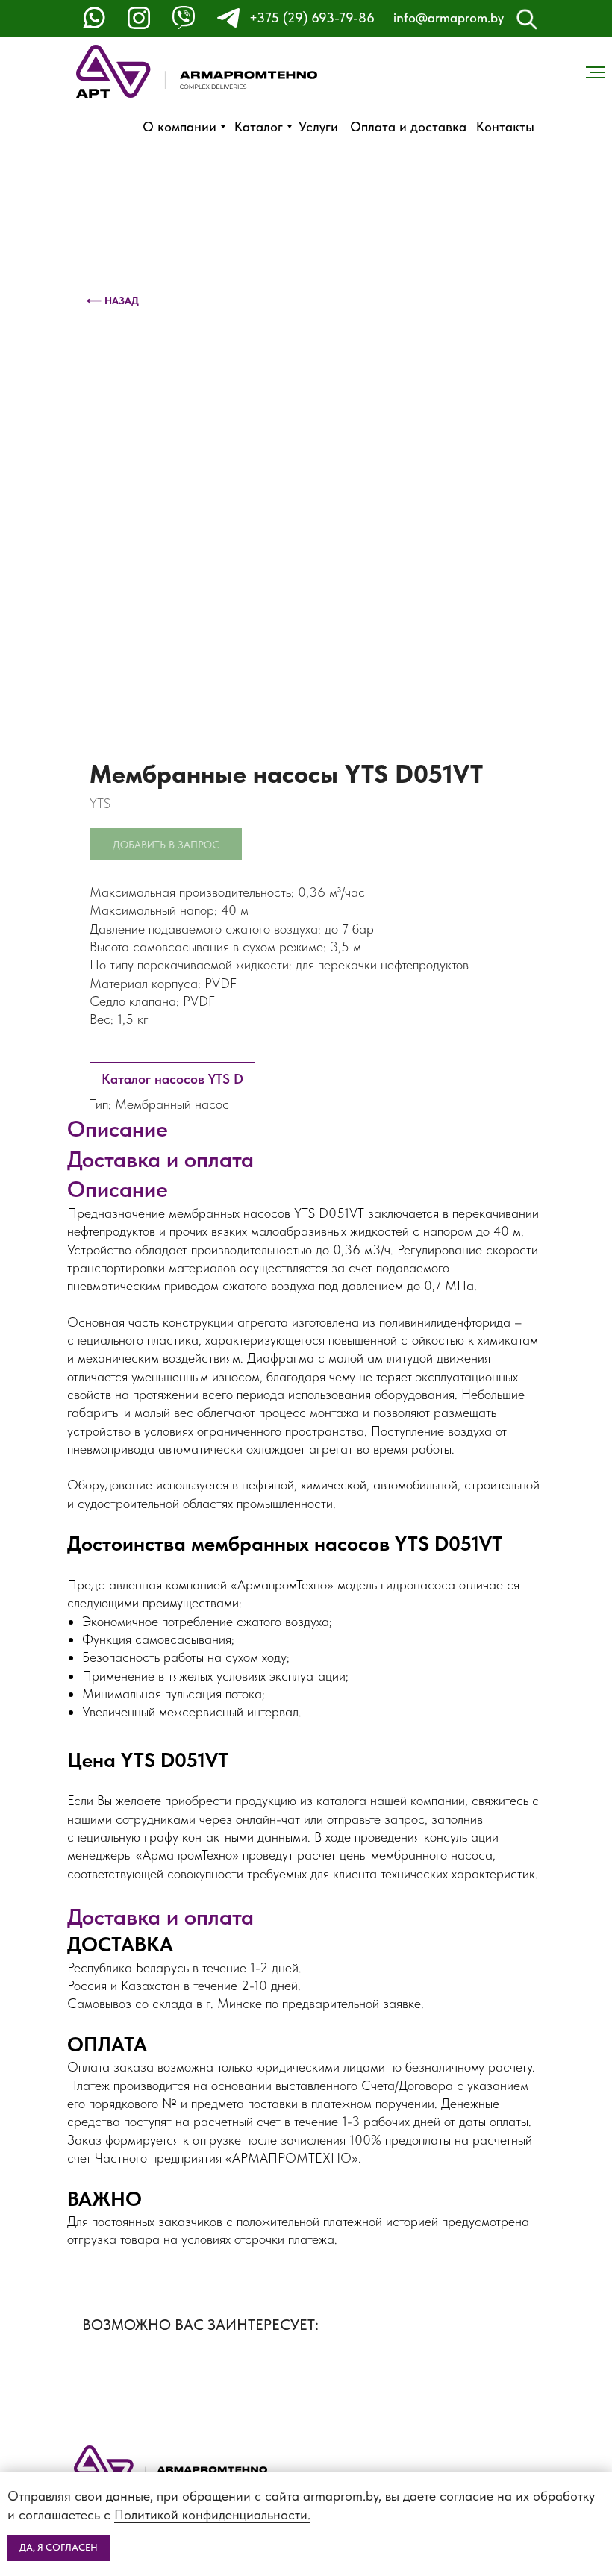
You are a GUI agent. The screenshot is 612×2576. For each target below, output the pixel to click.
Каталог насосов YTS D (172, 1079)
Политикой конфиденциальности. (212, 2514)
